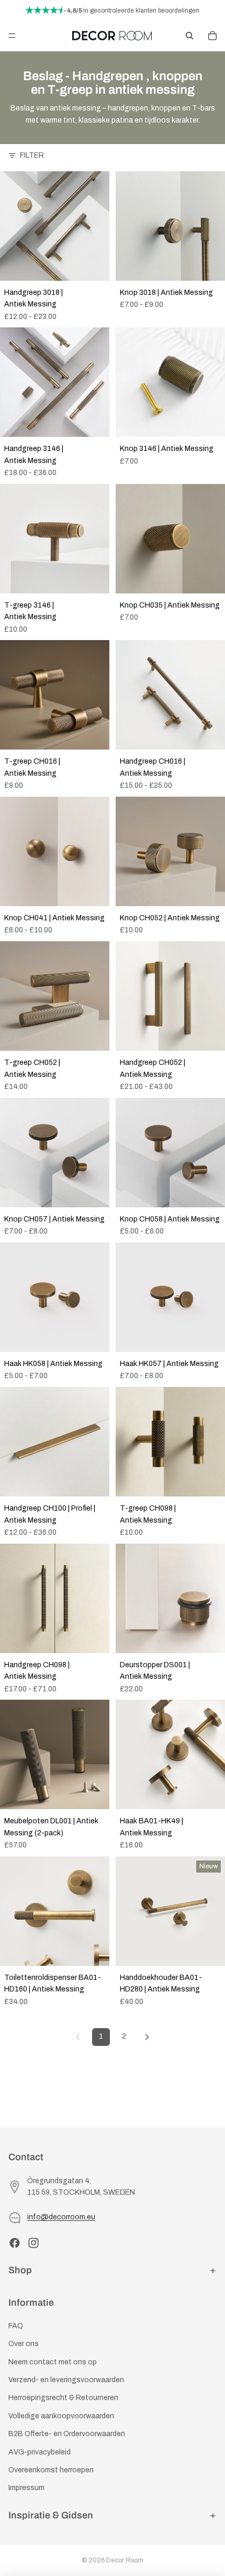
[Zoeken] (189, 36)
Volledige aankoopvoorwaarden (61, 2416)
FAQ (16, 2326)
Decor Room (125, 2560)
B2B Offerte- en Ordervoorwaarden (67, 2434)
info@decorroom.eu (61, 2217)
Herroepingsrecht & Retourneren (63, 2398)
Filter (32, 155)
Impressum (26, 2488)
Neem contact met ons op (53, 2362)
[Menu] (12, 36)
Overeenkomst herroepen (51, 2470)
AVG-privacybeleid (40, 2452)
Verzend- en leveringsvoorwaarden (66, 2380)
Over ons (24, 2344)
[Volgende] (147, 2037)
